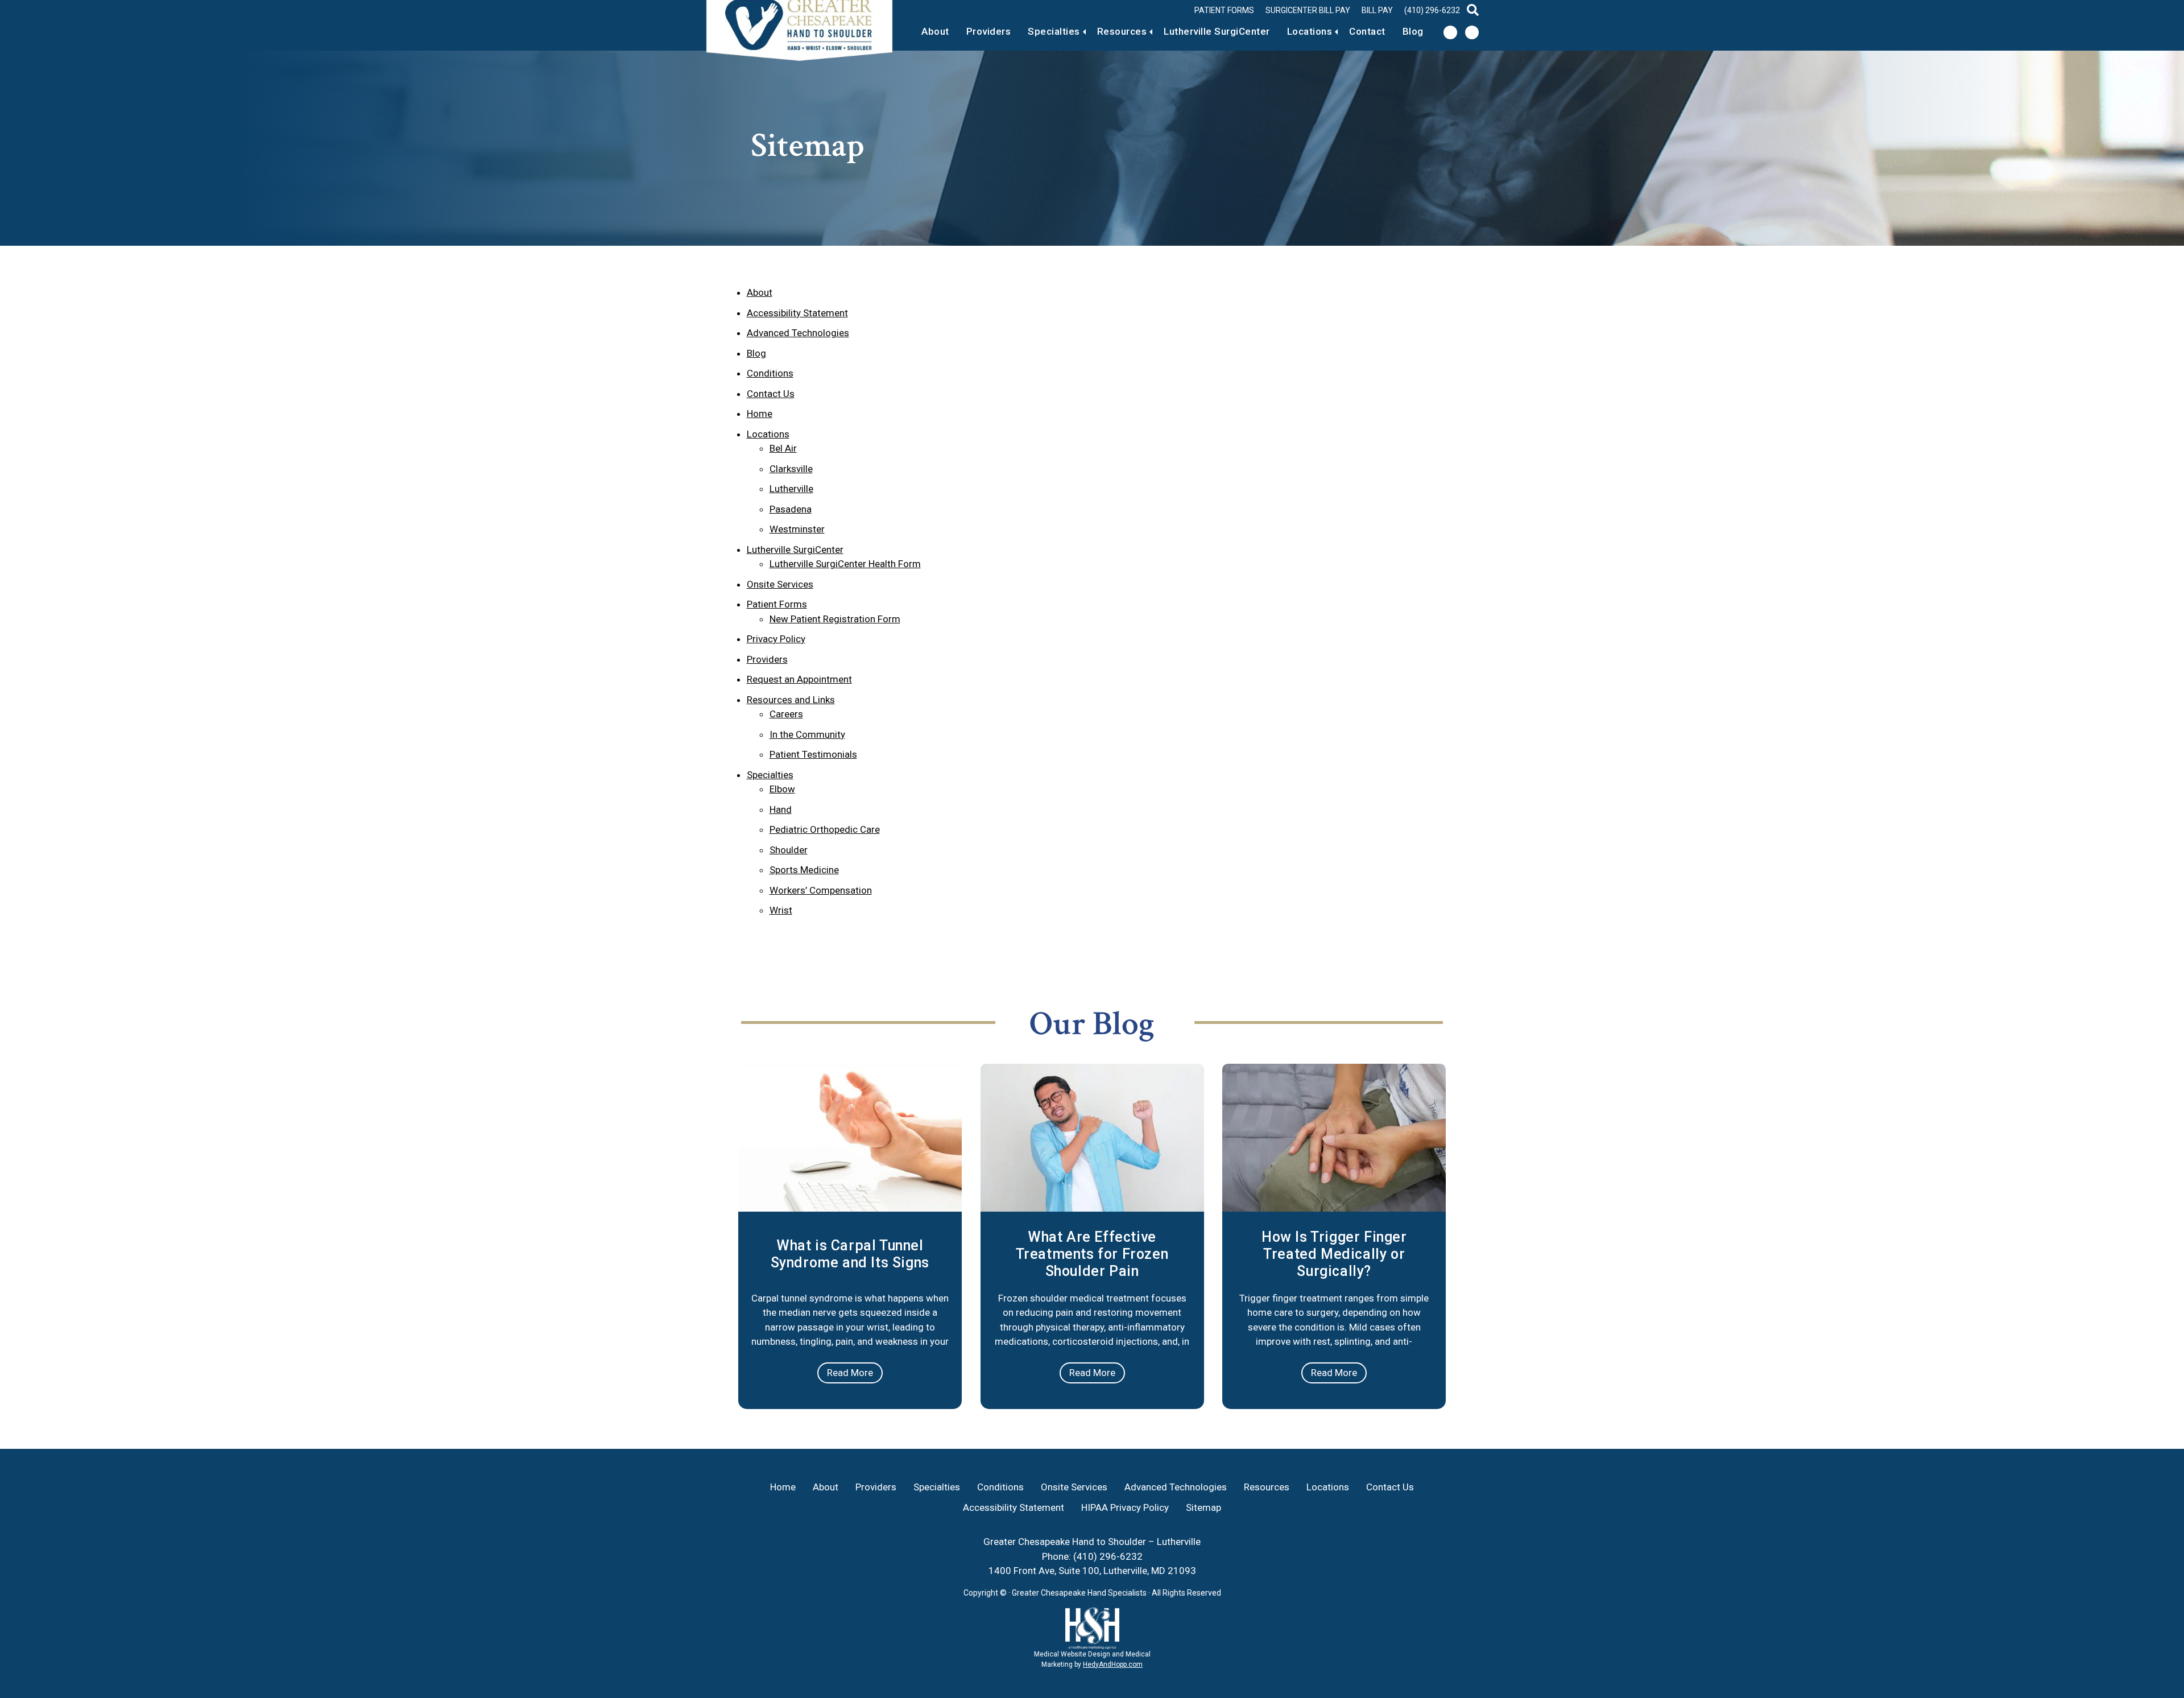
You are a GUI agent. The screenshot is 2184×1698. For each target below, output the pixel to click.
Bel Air (783, 448)
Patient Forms (1224, 10)
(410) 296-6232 (1432, 10)
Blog (1413, 31)
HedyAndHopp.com (1113, 1664)
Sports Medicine (804, 870)
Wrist (781, 910)
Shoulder (789, 850)
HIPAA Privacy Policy (1125, 1507)
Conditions (770, 373)
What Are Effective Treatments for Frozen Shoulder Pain (1092, 1254)
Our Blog (1092, 1024)
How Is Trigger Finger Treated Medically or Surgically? (1334, 1254)
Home (760, 414)
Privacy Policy (776, 639)
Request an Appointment (799, 679)
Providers (989, 31)
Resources (1122, 31)
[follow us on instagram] (1472, 32)
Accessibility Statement (797, 313)
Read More (850, 1373)
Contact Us (771, 394)
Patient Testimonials (813, 754)
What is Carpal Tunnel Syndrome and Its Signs (850, 1254)
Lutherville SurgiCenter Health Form (845, 564)
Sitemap (1203, 1507)
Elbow (782, 789)
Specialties (1054, 31)
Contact (1367, 31)
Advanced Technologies (798, 333)
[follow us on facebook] (1450, 32)
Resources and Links (791, 700)
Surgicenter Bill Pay (1308, 10)
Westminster (797, 529)
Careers (786, 714)
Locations (1310, 31)
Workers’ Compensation (821, 890)
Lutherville (791, 489)
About (935, 31)
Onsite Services (780, 584)
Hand (781, 809)
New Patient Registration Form (835, 619)
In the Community (807, 734)
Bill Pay (1377, 10)
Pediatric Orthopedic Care (825, 829)
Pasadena (791, 509)
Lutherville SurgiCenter (1217, 31)
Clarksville (791, 469)
